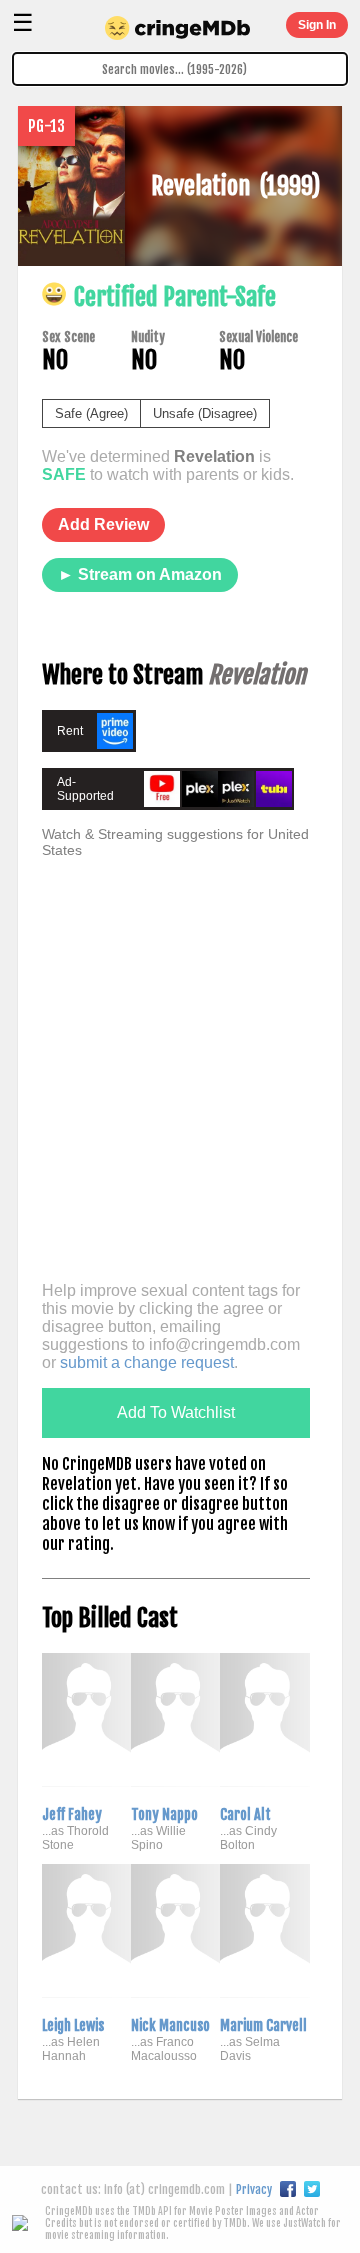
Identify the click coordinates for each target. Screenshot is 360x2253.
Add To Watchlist (176, 1412)
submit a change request (147, 1362)
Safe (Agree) (91, 413)
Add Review (103, 524)
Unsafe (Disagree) (205, 413)
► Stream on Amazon (140, 574)
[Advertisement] (180, 1087)
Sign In (317, 25)
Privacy (254, 2189)
